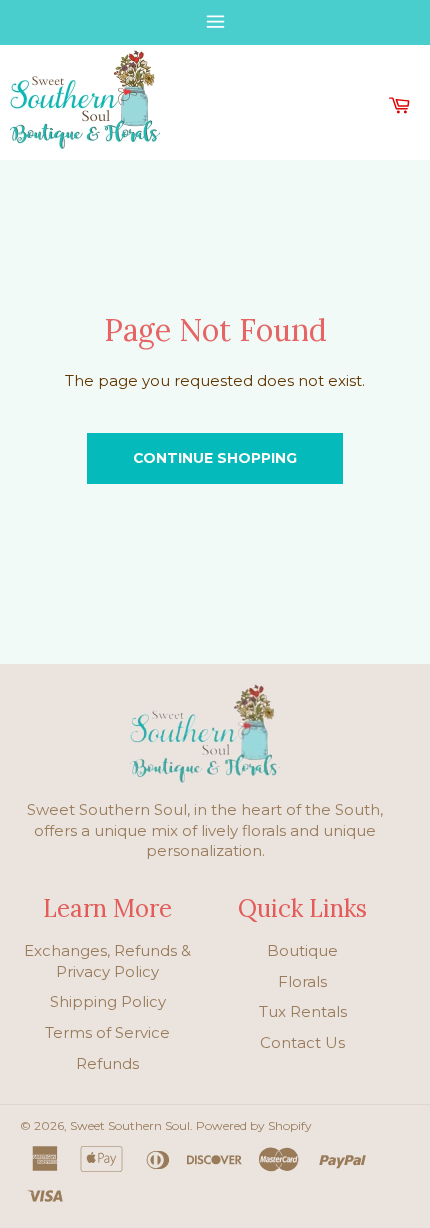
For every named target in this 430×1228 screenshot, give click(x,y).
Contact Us (302, 1042)
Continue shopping (215, 458)
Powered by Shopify (254, 1125)
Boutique (302, 950)
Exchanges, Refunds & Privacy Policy (107, 961)
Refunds (107, 1063)
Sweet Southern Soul (130, 1125)
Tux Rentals (303, 1011)
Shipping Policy (108, 1001)
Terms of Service (107, 1032)
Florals (302, 981)
